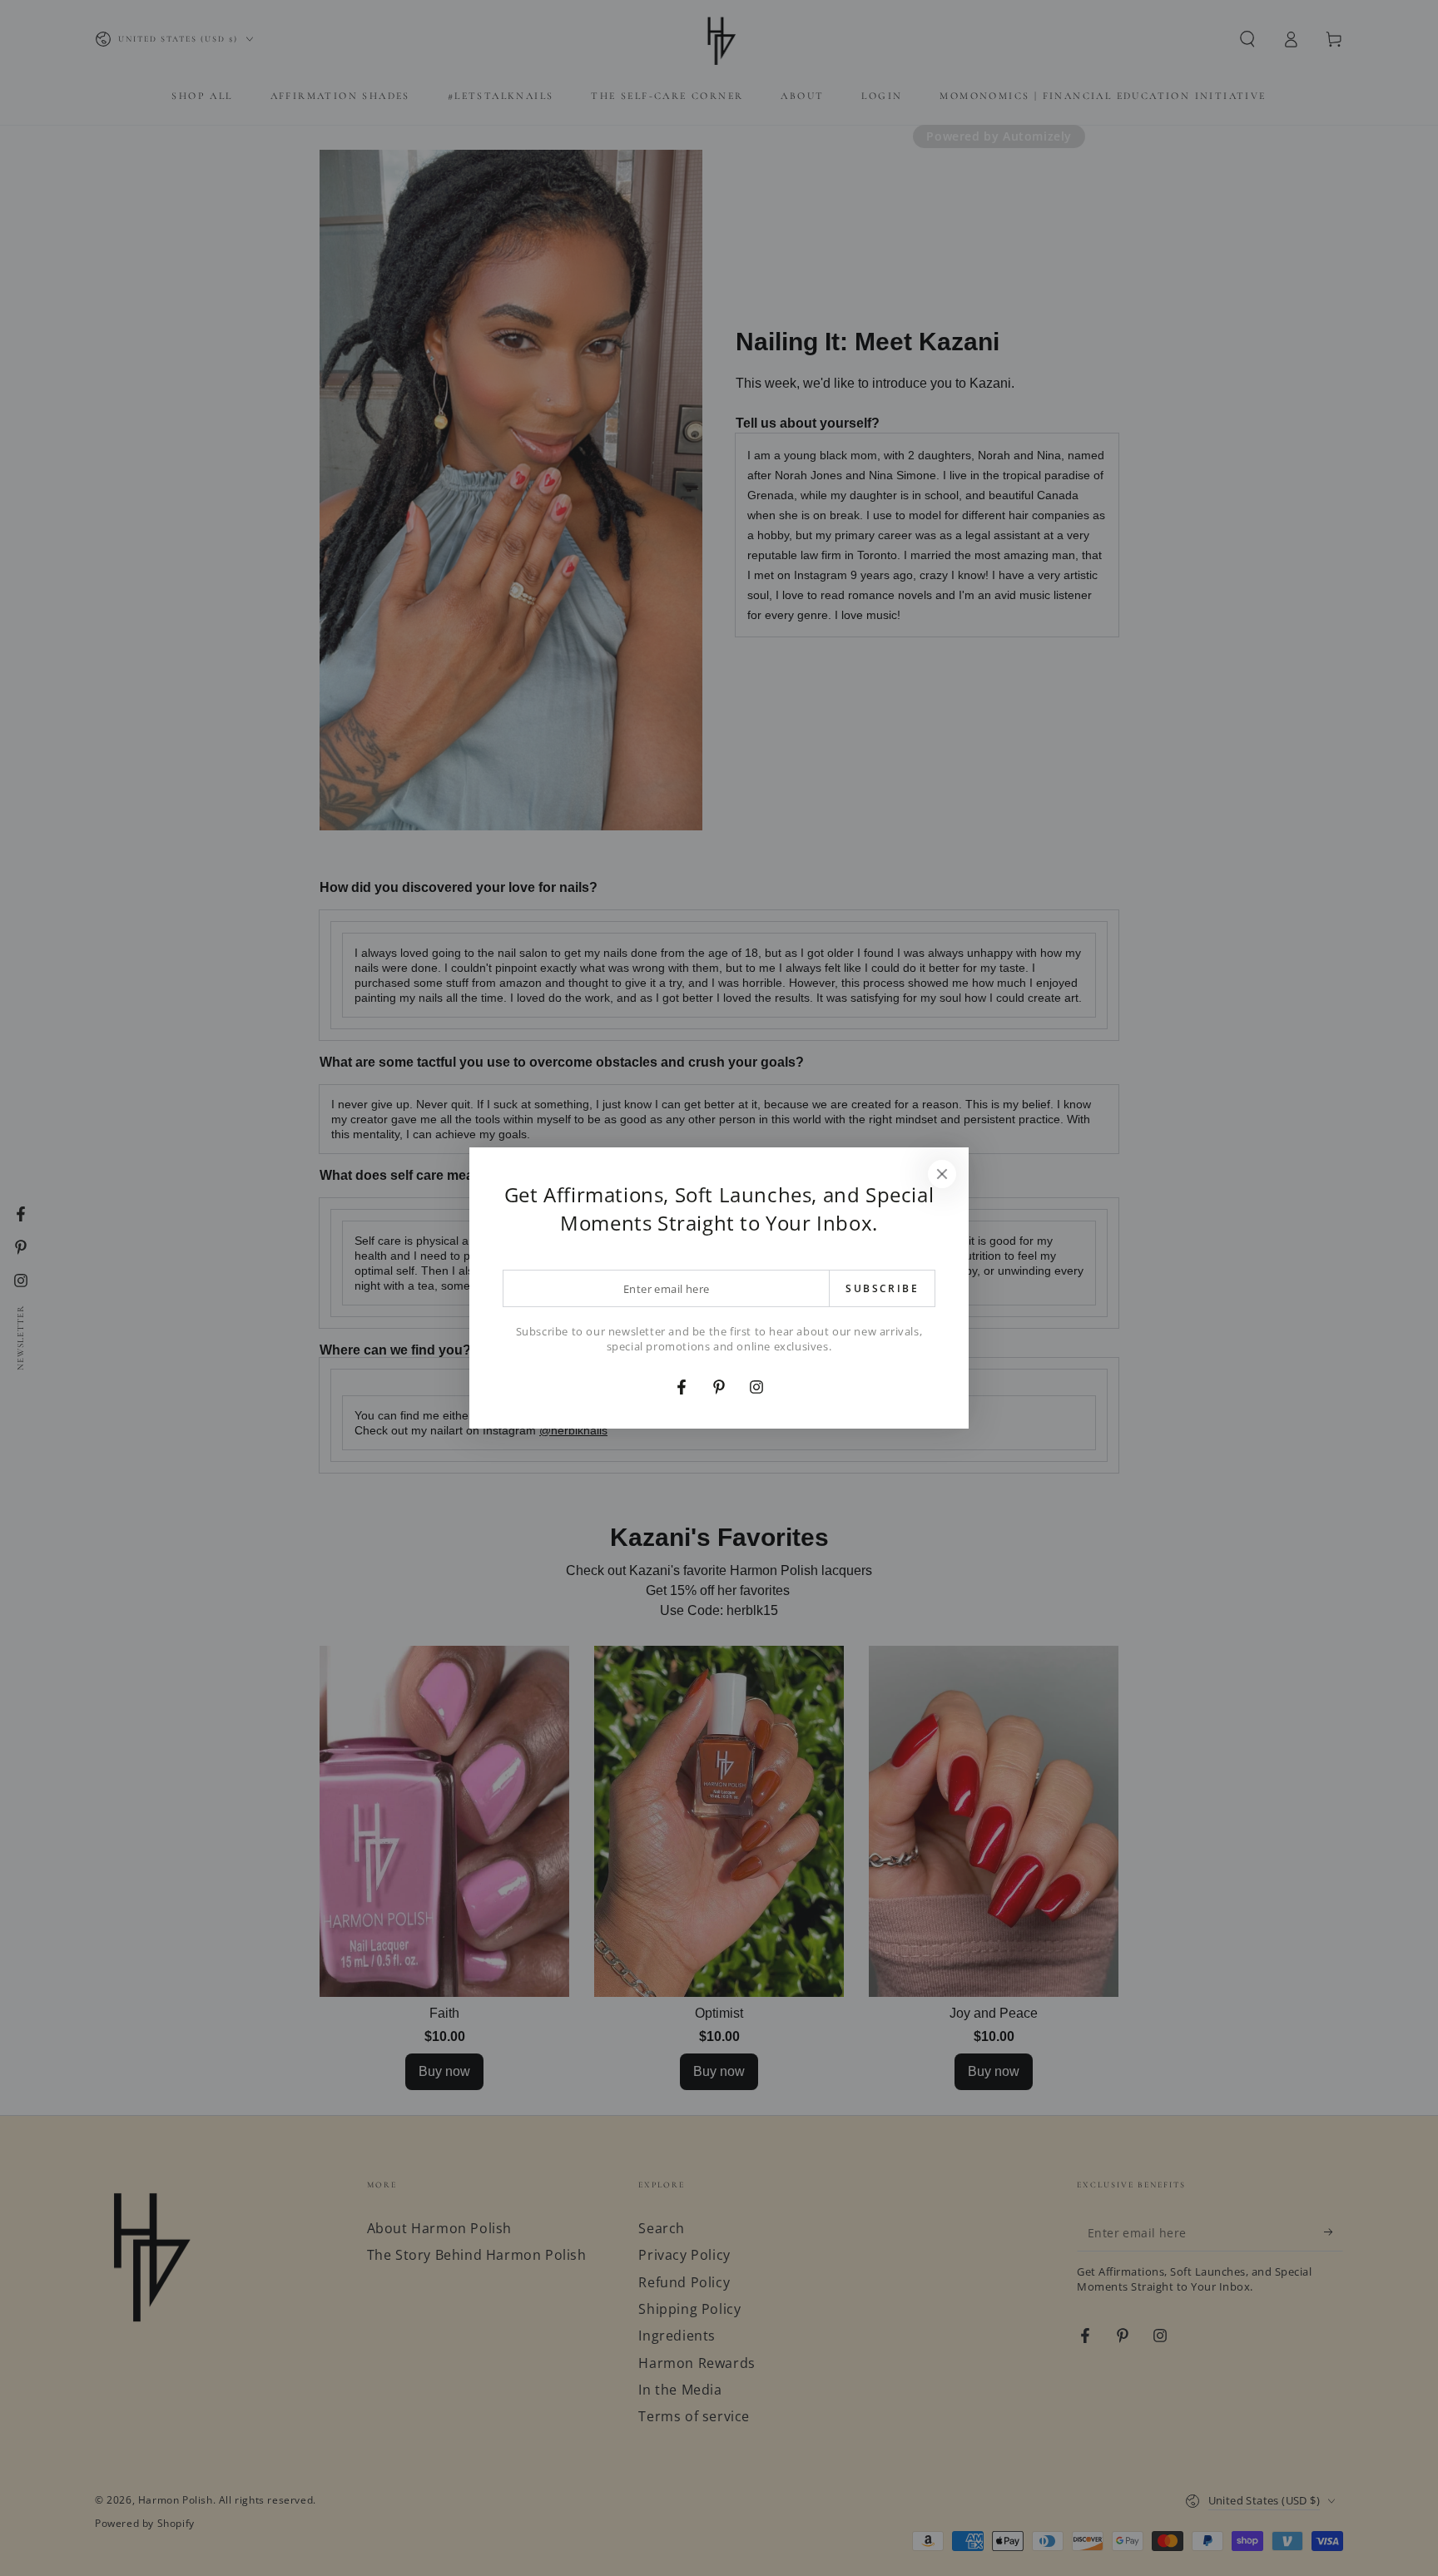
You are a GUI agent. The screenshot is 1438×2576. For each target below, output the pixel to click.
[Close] (942, 1174)
